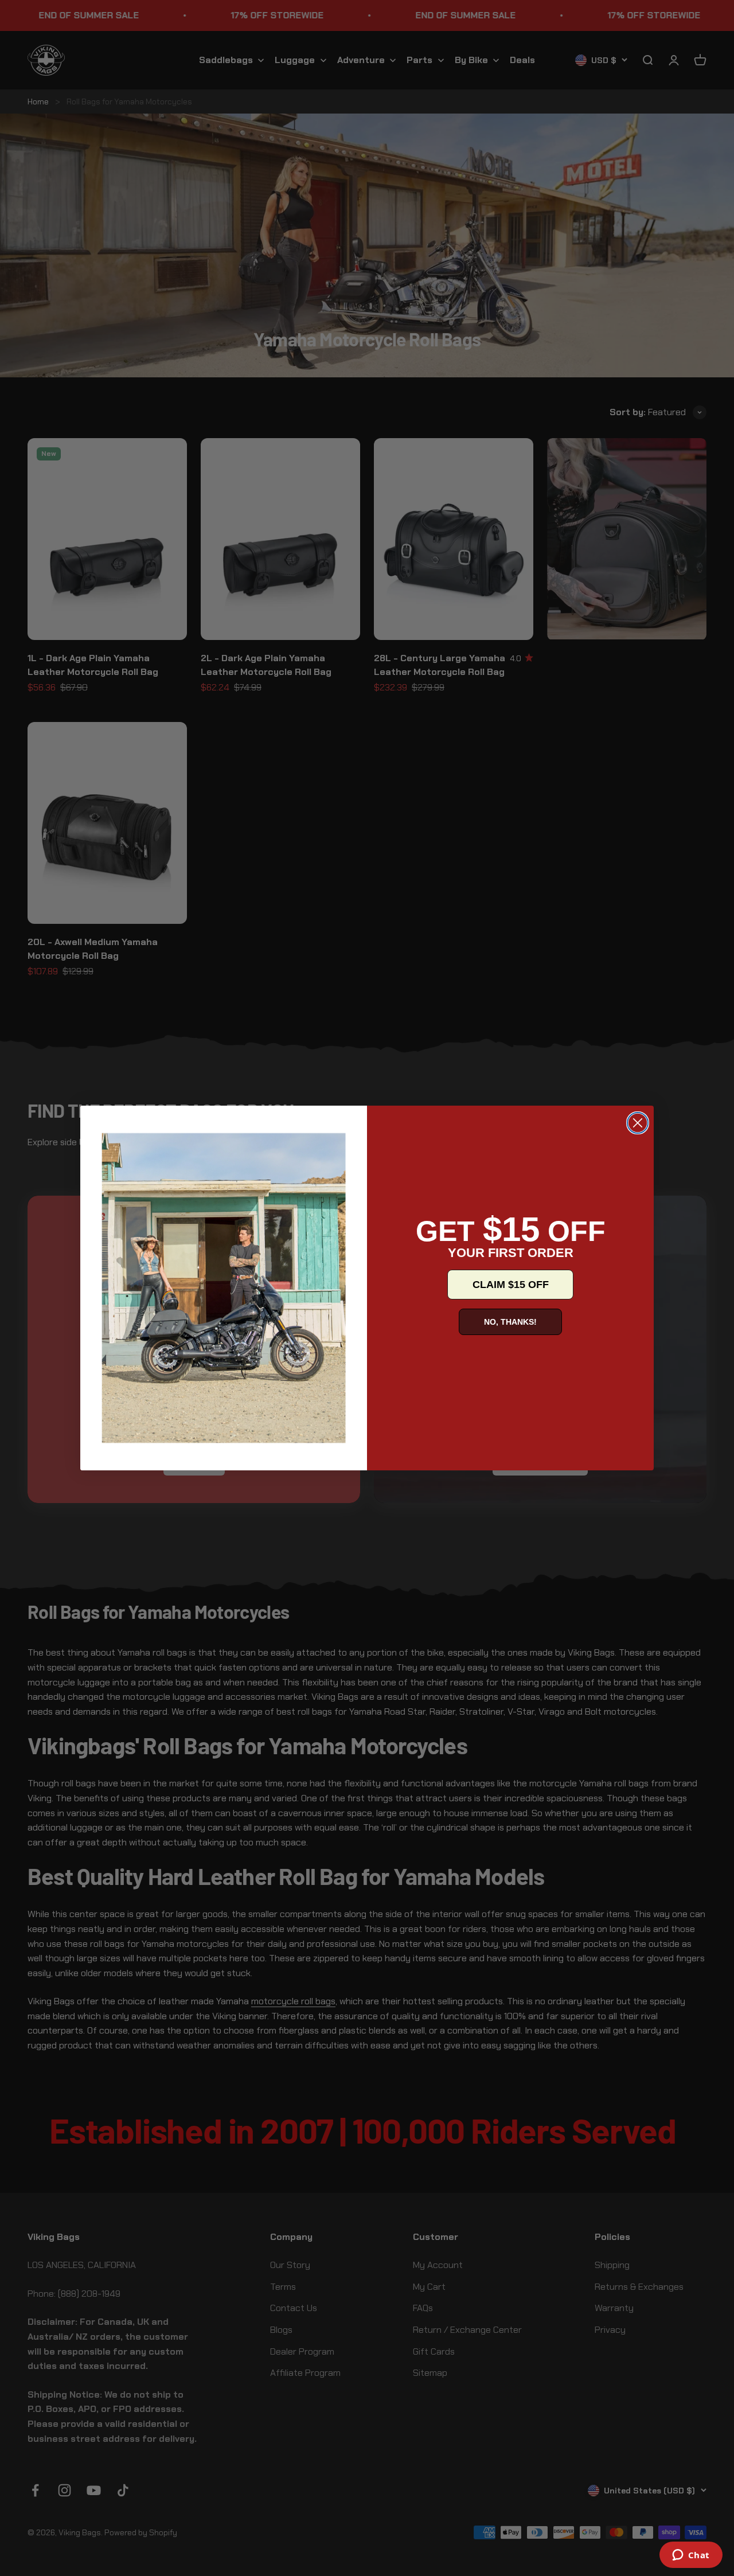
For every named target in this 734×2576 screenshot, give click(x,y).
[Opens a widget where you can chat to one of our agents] (691, 2556)
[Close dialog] (638, 1123)
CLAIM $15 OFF (511, 1285)
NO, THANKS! (510, 1322)
